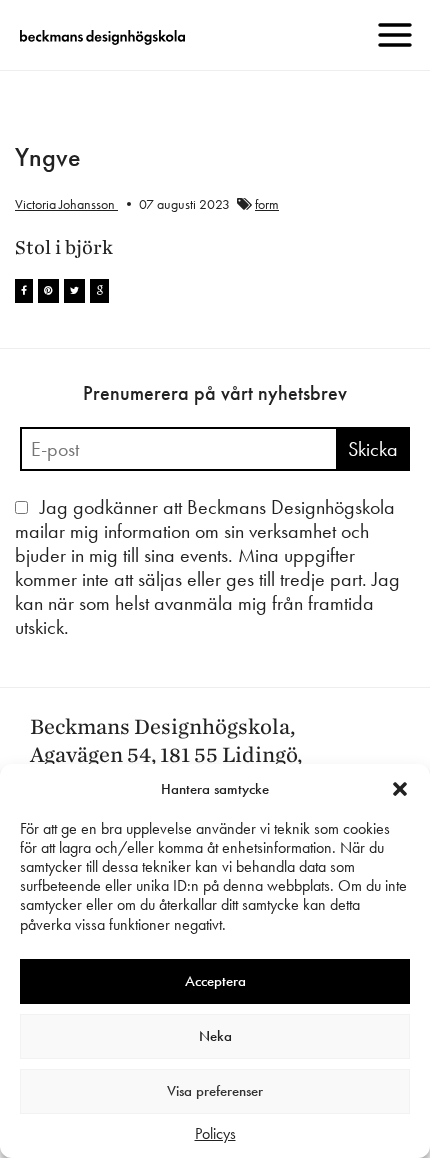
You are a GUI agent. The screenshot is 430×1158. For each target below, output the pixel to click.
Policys (215, 1133)
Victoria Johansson (66, 204)
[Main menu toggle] (395, 35)
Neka (215, 1036)
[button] (400, 789)
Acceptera (215, 981)
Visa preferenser (215, 1091)
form (267, 204)
